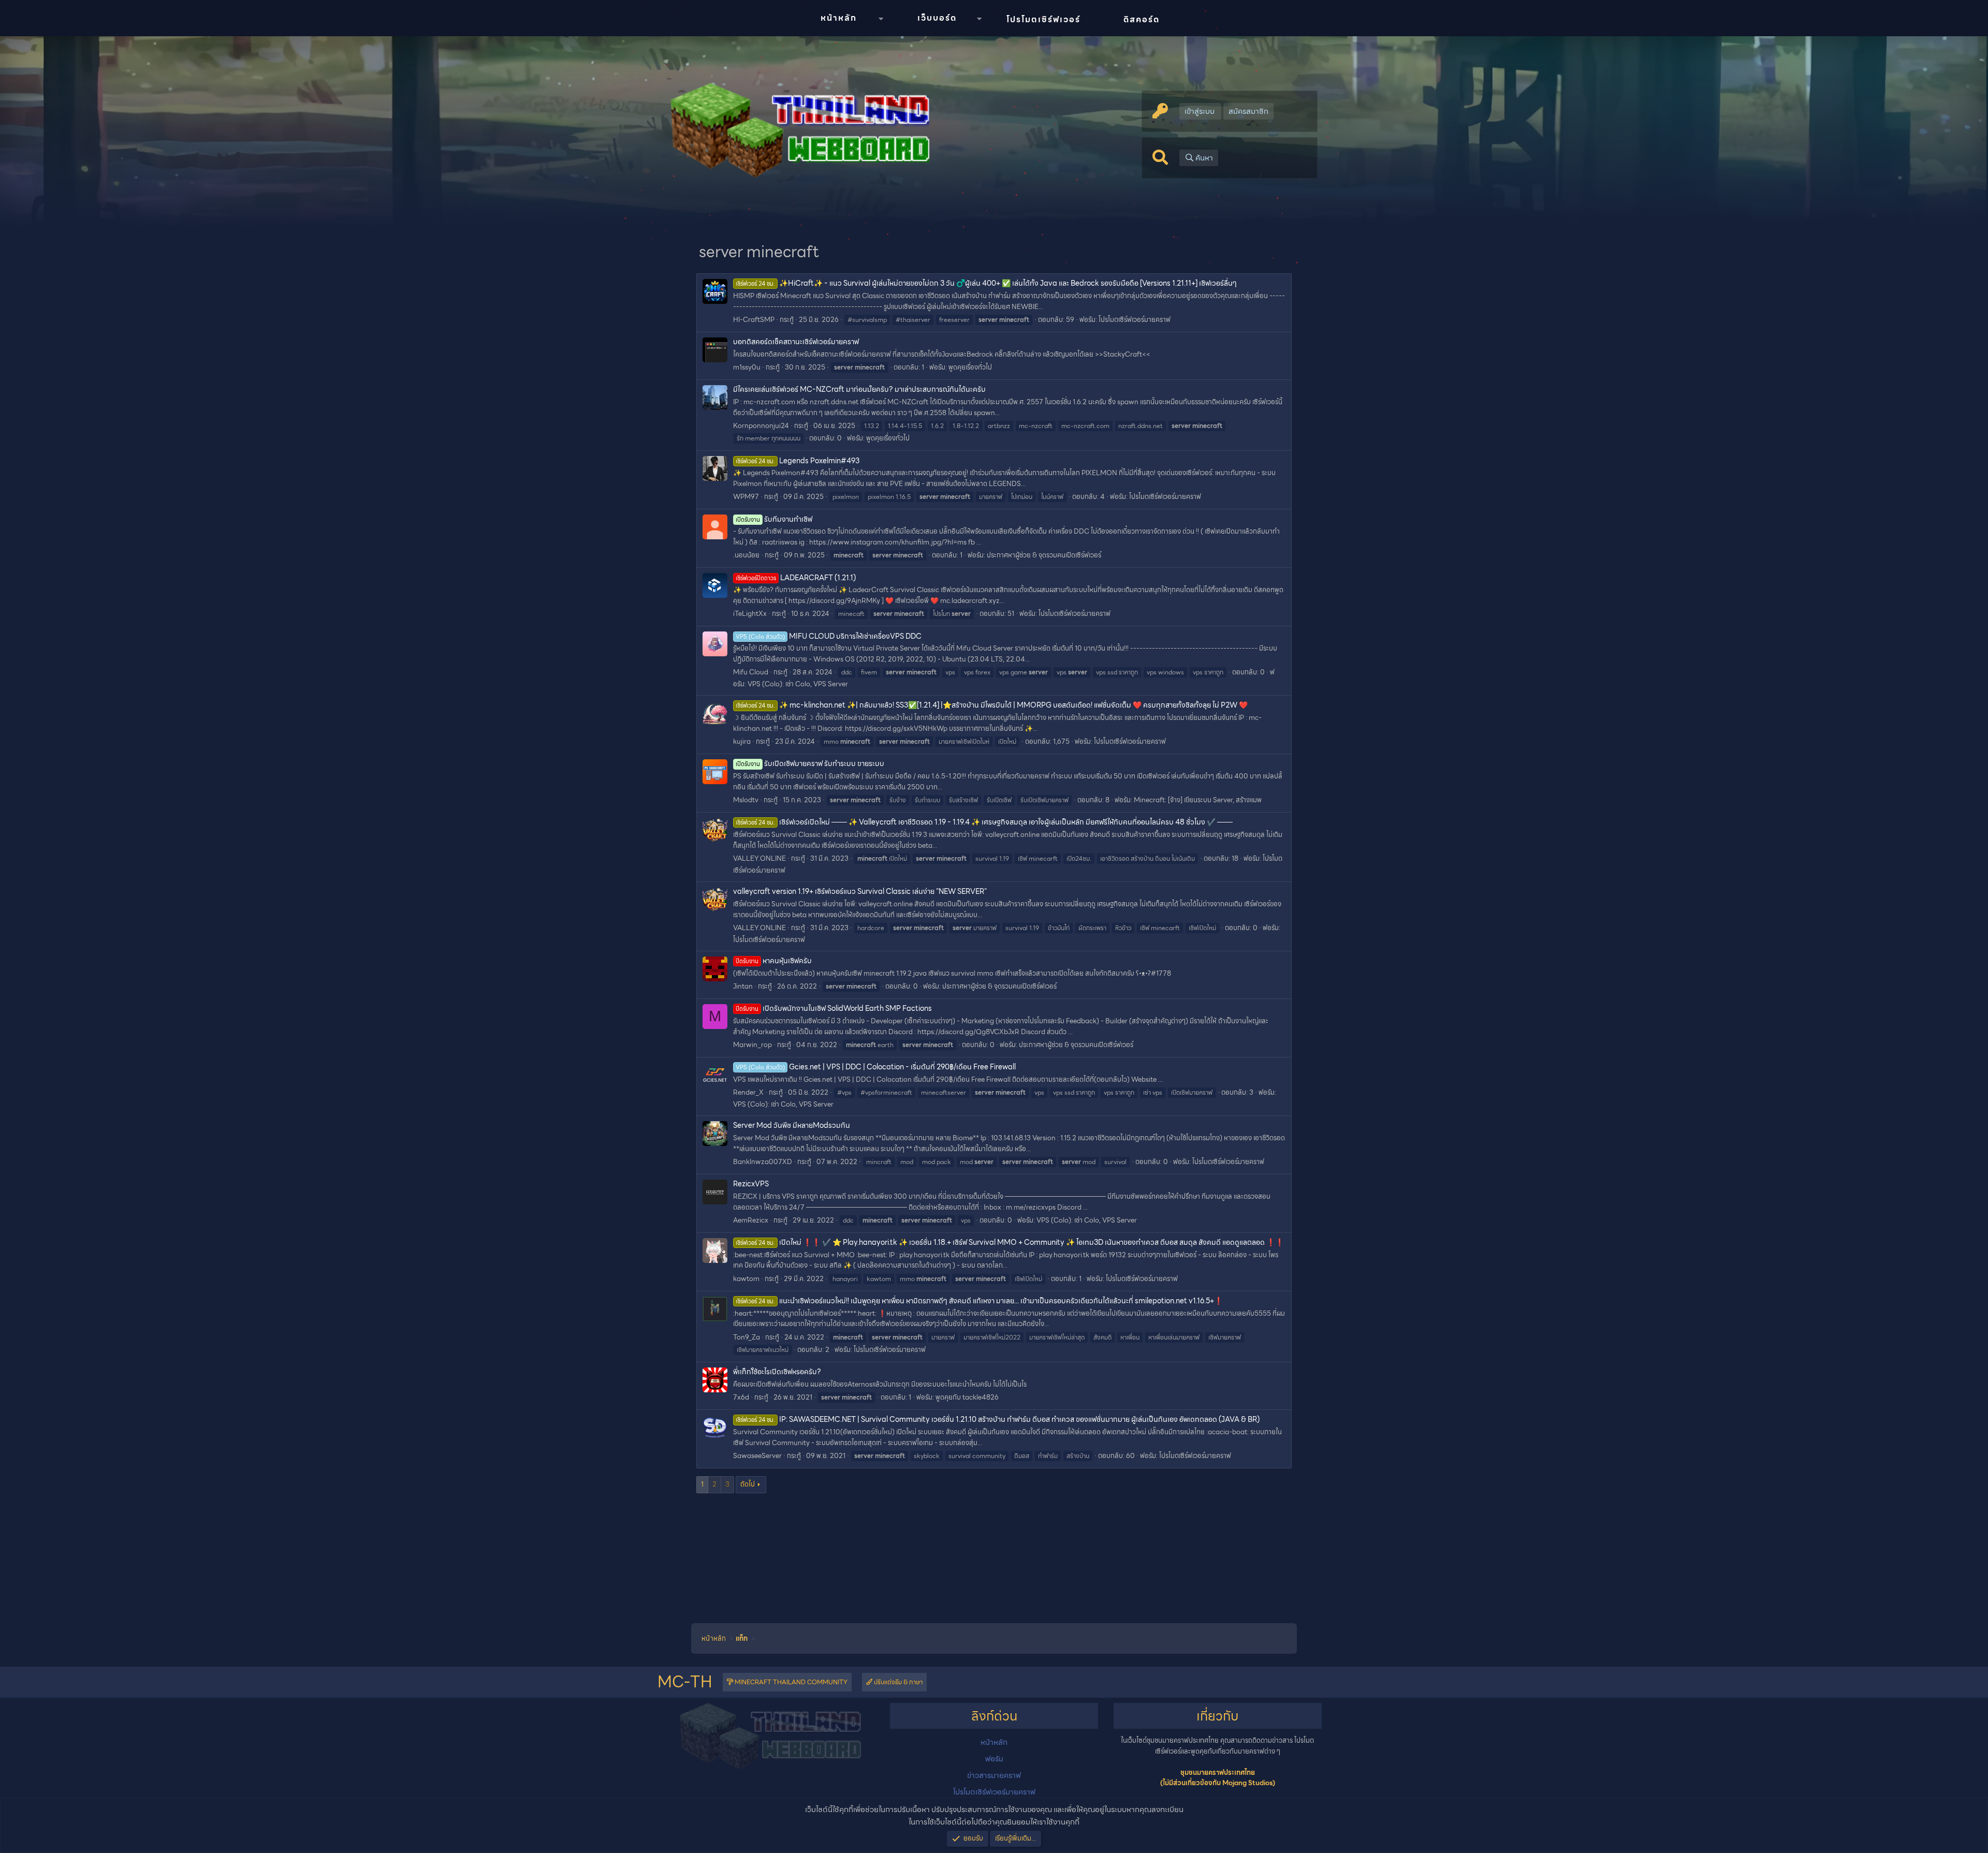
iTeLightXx (750, 614)
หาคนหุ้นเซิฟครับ (774, 961)
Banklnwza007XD (763, 1162)
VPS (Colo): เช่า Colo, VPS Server (798, 684)
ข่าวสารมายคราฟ (994, 1775)
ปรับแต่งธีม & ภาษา (897, 1682)
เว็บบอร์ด (937, 18)
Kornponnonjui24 (761, 426)
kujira (742, 741)
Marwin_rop (752, 1045)
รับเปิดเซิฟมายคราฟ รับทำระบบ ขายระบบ (810, 763)
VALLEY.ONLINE (759, 858)
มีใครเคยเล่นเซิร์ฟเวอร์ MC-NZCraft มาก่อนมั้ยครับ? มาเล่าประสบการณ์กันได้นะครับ (859, 389)
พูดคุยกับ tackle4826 (967, 1397)
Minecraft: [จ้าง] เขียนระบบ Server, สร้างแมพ (1198, 800)
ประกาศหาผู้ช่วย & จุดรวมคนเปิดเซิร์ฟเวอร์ (1044, 555)
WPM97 (746, 497)
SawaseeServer (757, 1456)
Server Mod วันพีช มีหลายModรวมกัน (792, 1125)
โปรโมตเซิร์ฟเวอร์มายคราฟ (1135, 320)
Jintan (743, 986)
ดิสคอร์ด (1142, 19)
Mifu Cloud (751, 672)
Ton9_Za (747, 1337)
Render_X (748, 1092)
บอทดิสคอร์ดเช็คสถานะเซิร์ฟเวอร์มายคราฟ (796, 342)
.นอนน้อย (746, 555)
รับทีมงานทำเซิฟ (774, 519)
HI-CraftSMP (754, 320)
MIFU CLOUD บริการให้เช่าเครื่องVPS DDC (829, 636)
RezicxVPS (751, 1184)
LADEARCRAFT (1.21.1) (796, 578)
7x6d (741, 1397)
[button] (881, 19)
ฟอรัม (994, 1759)
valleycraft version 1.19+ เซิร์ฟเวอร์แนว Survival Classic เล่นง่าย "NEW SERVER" (860, 891)
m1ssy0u (747, 367)
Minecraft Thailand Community (790, 1682)
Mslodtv (746, 800)
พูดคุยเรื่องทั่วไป (970, 367)
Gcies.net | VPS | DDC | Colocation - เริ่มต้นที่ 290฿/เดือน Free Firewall (876, 1067)
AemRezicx (751, 1220)
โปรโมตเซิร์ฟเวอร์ (1043, 19)
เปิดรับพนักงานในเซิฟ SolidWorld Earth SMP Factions (834, 1008)
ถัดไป (748, 1484)
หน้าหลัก (839, 18)
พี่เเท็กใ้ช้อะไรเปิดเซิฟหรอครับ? (777, 1372)
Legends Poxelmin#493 (798, 461)
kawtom (746, 1279)
